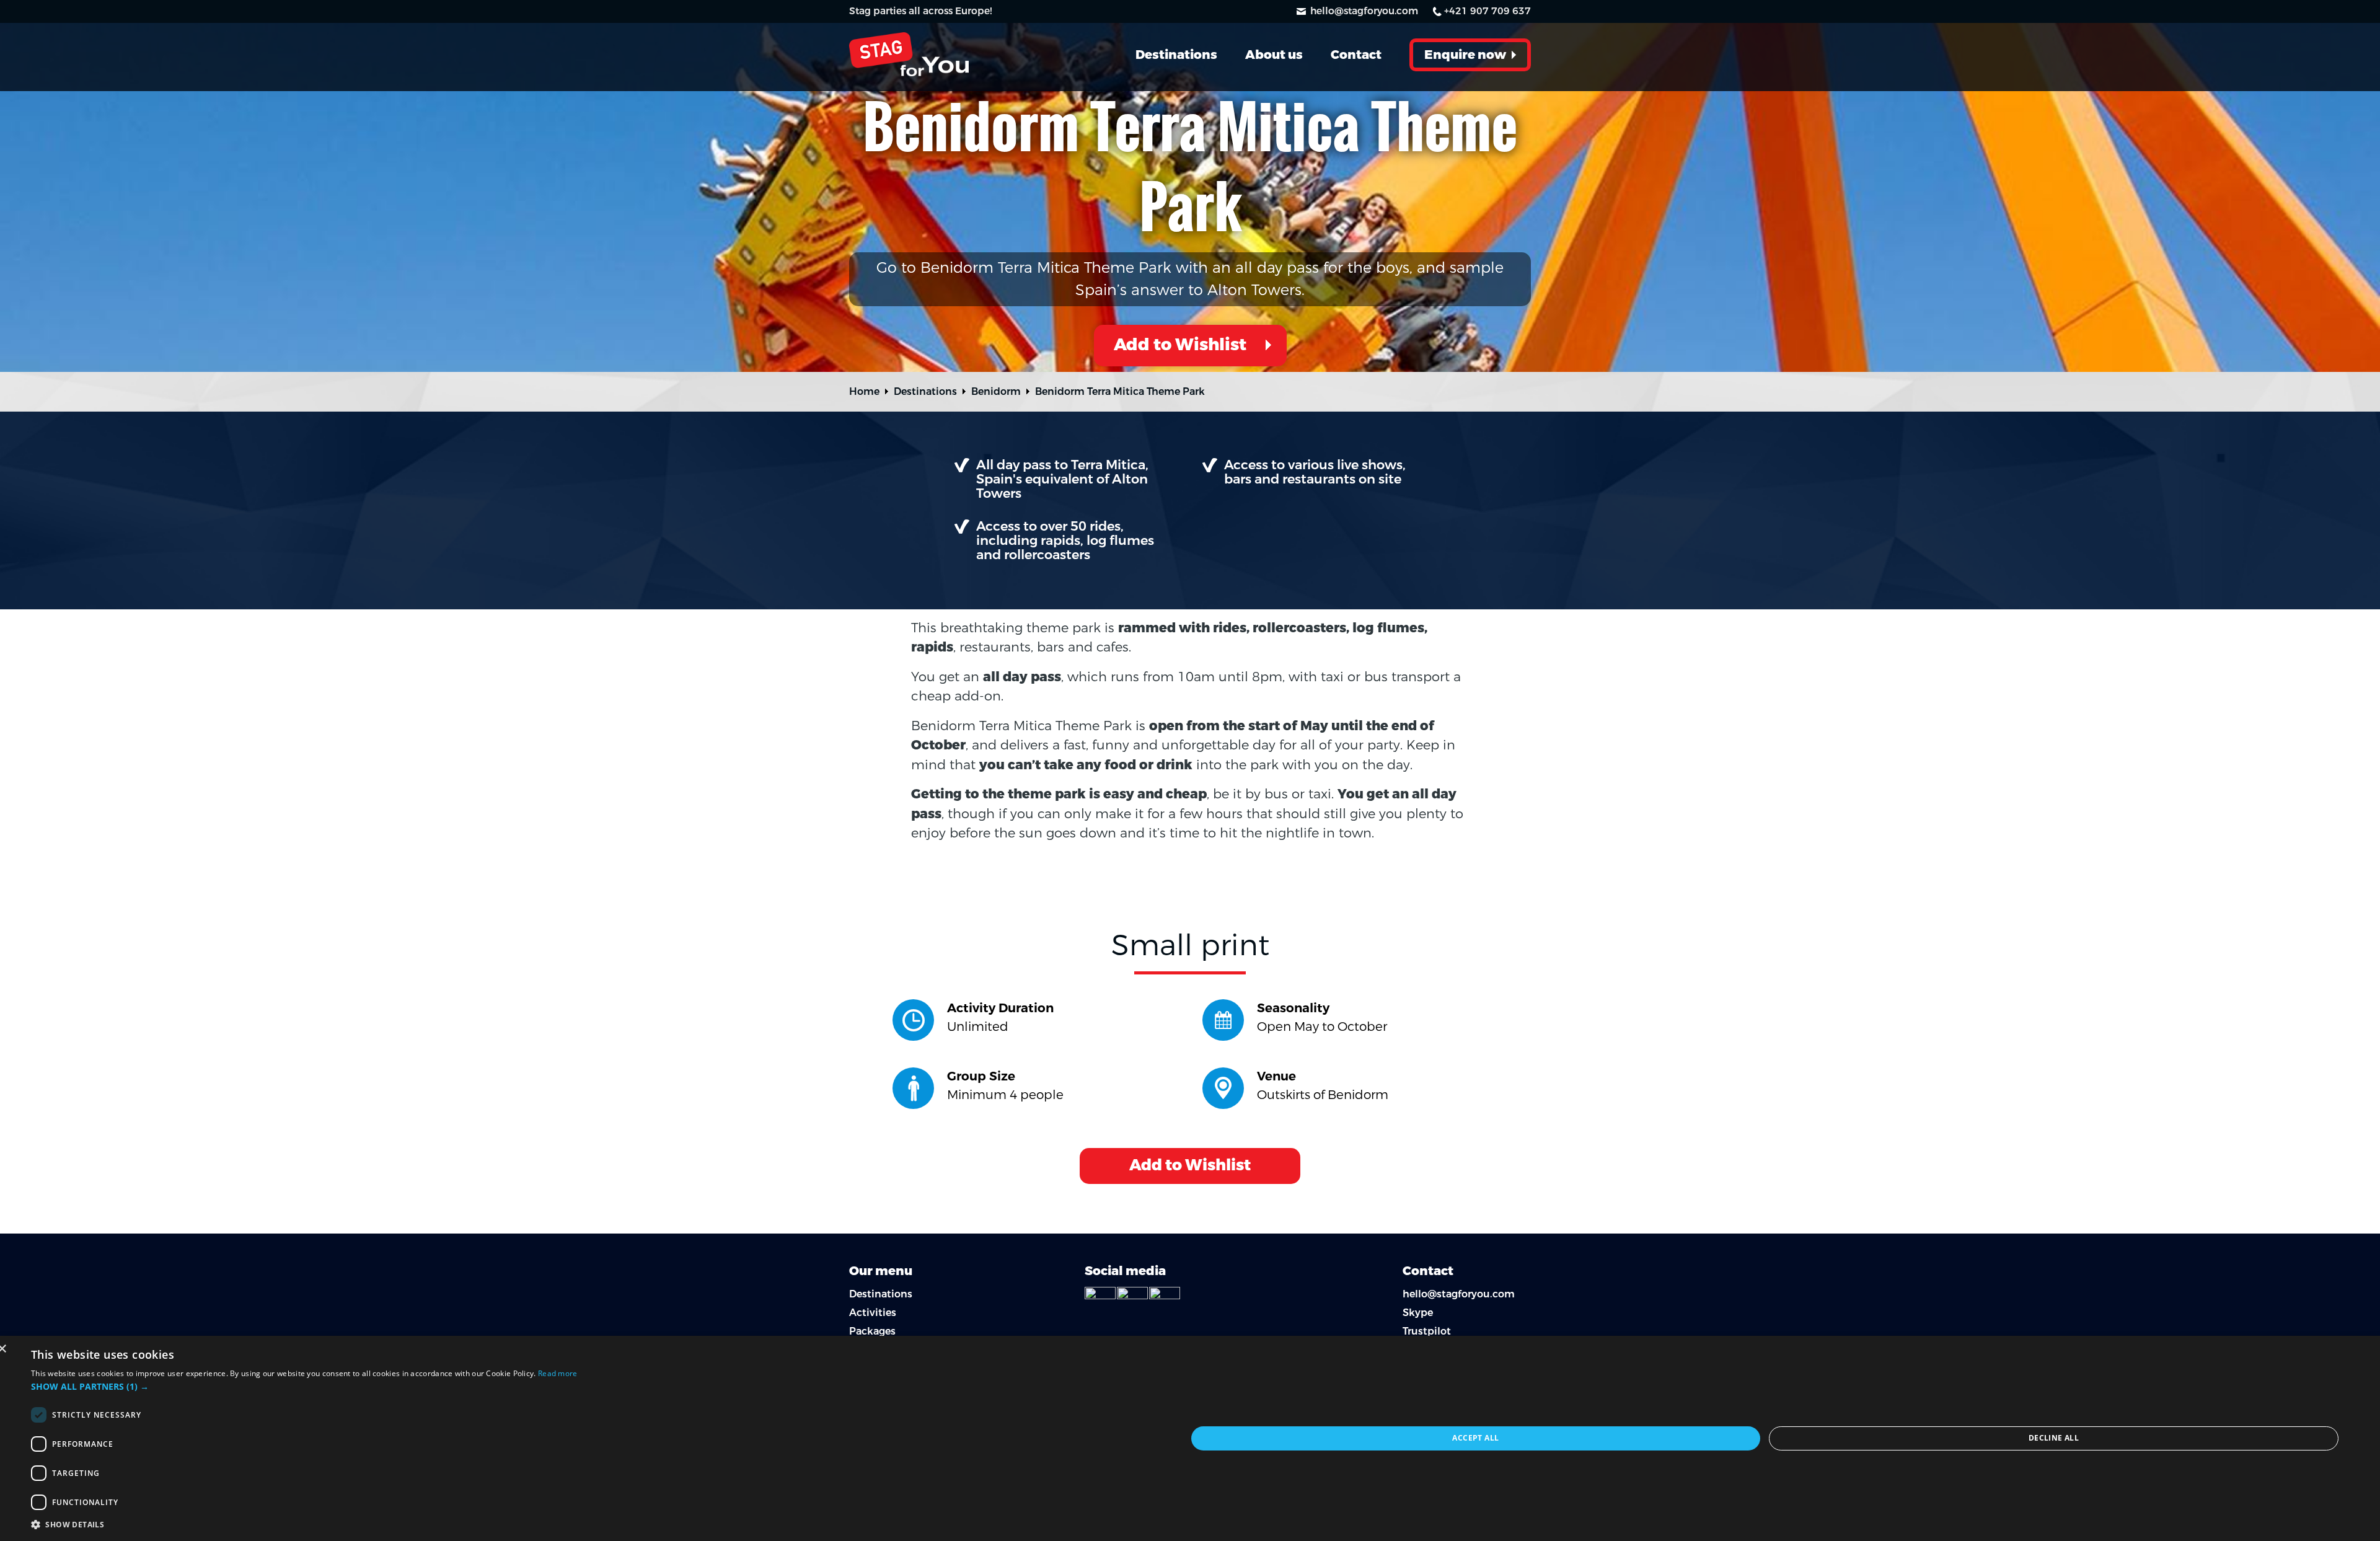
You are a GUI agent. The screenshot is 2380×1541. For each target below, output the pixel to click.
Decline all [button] (2054, 1438)
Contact (1356, 55)
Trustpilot (1427, 1331)
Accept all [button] (1475, 1438)
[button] (609, 1386)
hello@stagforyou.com (1364, 11)
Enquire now (1465, 55)
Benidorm (996, 391)
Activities (873, 1313)
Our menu (881, 1271)
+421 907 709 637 (1487, 11)
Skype (1418, 1313)
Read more (558, 1373)
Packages (872, 1331)
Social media (1125, 1271)
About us (1274, 55)
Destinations (1176, 55)
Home (864, 391)
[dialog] (1190, 1438)
